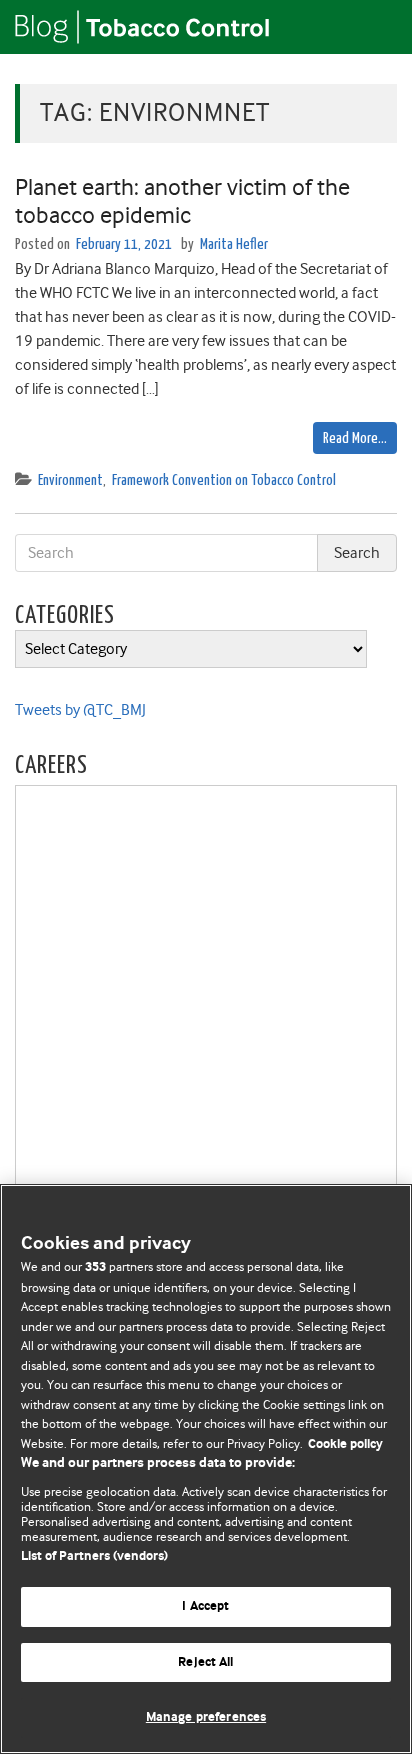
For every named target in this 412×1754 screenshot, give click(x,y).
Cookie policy (345, 1444)
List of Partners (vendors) (94, 1556)
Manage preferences (206, 1717)
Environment (70, 480)
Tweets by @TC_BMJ (80, 710)
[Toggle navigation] (372, 27)
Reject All (205, 1662)
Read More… (355, 438)
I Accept (205, 1606)
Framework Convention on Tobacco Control (224, 480)
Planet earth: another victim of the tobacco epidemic (182, 201)
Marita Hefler (234, 244)
